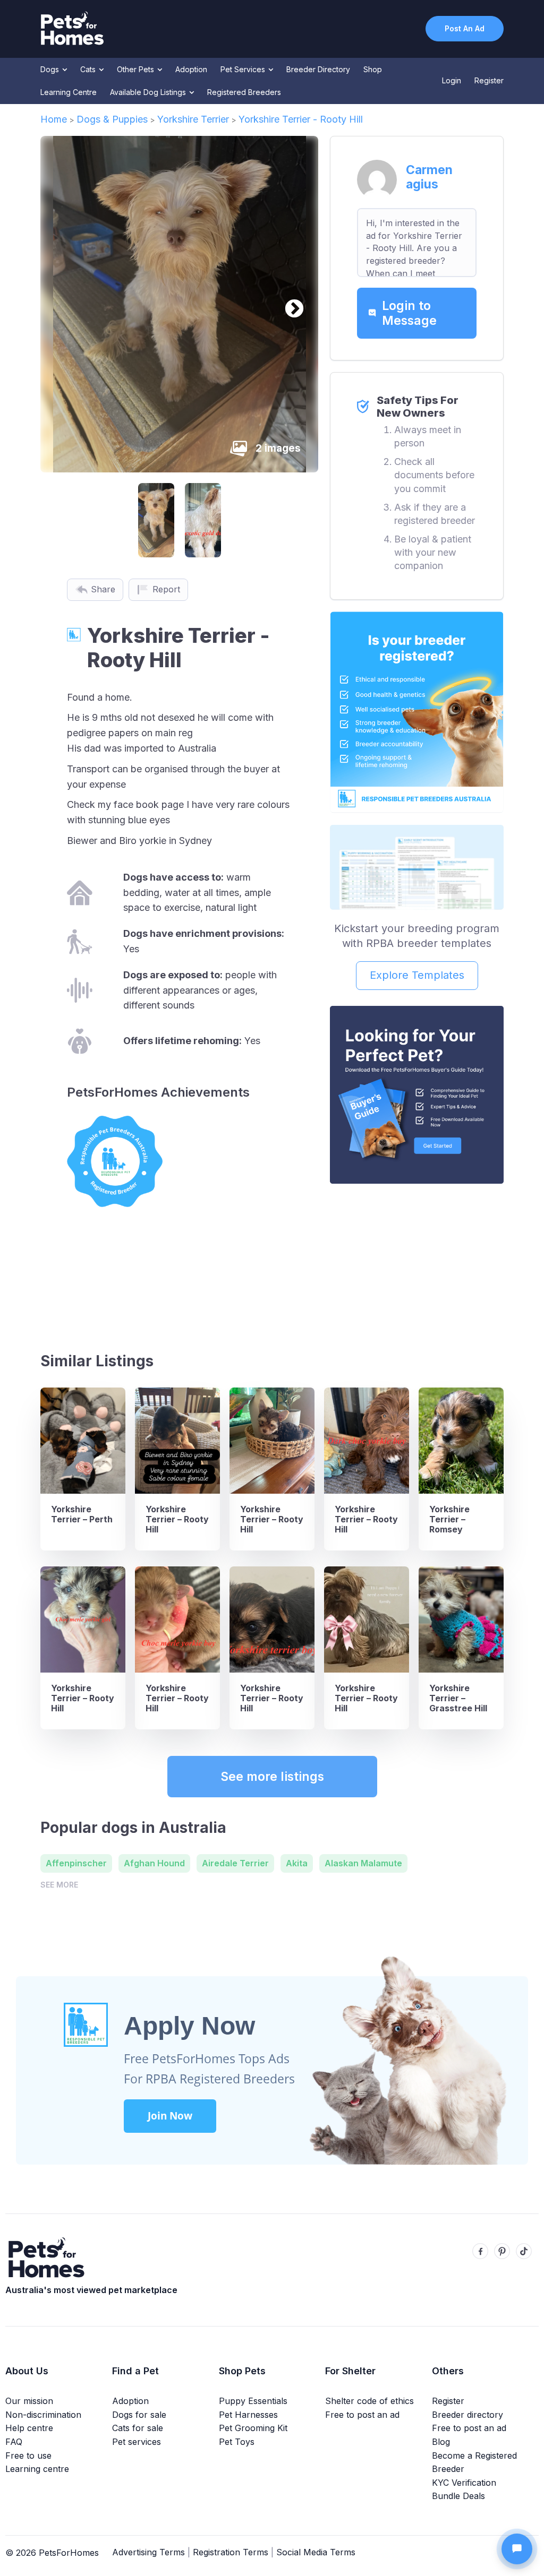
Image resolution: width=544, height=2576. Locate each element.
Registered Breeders (244, 92)
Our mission (29, 2401)
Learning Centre (69, 92)
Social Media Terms (316, 2552)
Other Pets (137, 69)
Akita (297, 1863)
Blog (441, 2442)
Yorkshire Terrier (193, 119)
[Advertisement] (417, 1263)
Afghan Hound (154, 1863)
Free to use (28, 2456)
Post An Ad (465, 28)
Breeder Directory (318, 69)
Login (452, 80)
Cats (89, 69)
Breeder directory (467, 2415)
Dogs (51, 69)
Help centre (29, 2428)
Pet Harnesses (248, 2415)
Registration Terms (231, 2552)
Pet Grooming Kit (253, 2428)
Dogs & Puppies (112, 119)
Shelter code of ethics (369, 2401)
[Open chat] (517, 2549)
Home (54, 119)
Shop (373, 69)
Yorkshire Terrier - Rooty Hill (301, 119)
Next (289, 304)
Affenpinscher (76, 1863)
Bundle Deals (458, 2496)
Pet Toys (237, 2442)
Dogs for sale (139, 2415)
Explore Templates (417, 975)
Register (489, 80)
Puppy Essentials (253, 2401)
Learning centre (37, 2469)
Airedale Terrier (235, 1863)
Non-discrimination (43, 2415)
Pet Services (244, 69)
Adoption (191, 69)
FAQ (14, 2442)
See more (59, 1885)
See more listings (272, 1777)
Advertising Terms (148, 2552)
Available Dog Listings (149, 92)
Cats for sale (138, 2428)
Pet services (137, 2442)
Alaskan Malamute (363, 1863)
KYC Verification (464, 2483)
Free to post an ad (362, 2415)
